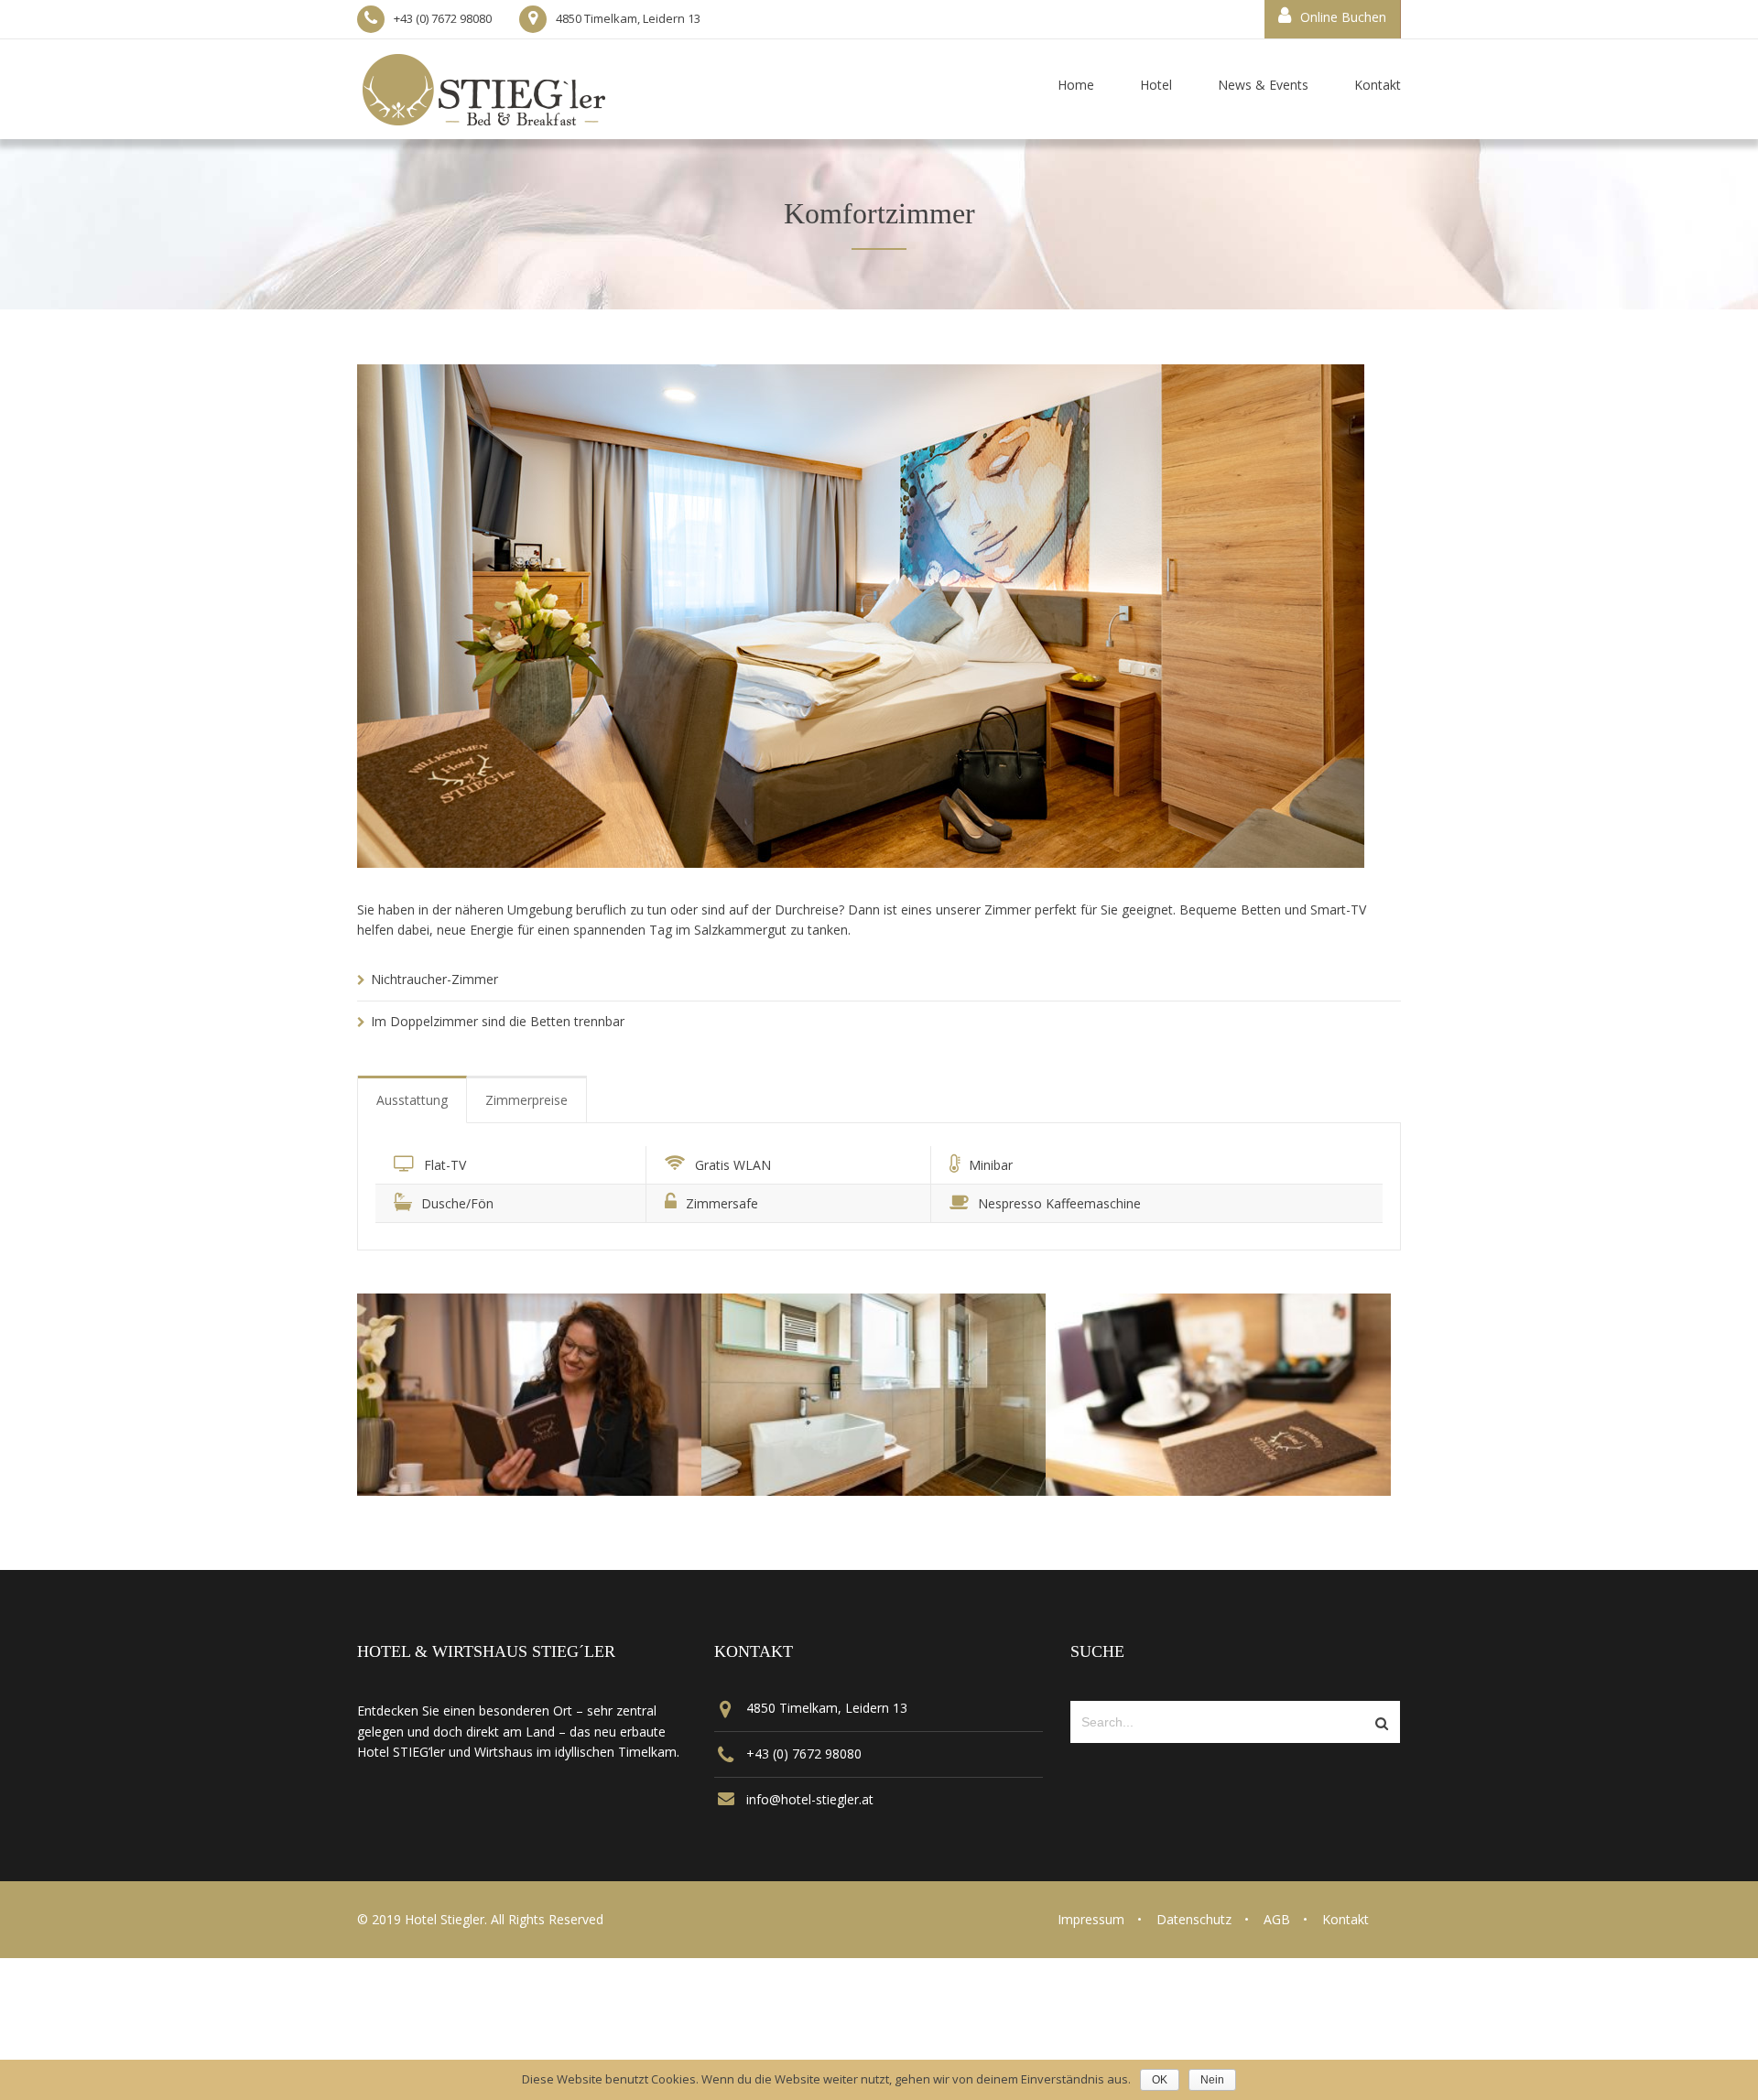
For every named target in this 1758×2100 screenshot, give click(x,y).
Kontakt (1346, 1919)
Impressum (1091, 1919)
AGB (1277, 1919)
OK (1160, 2080)
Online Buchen (1343, 17)
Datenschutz (1194, 1919)
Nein (1212, 2080)
